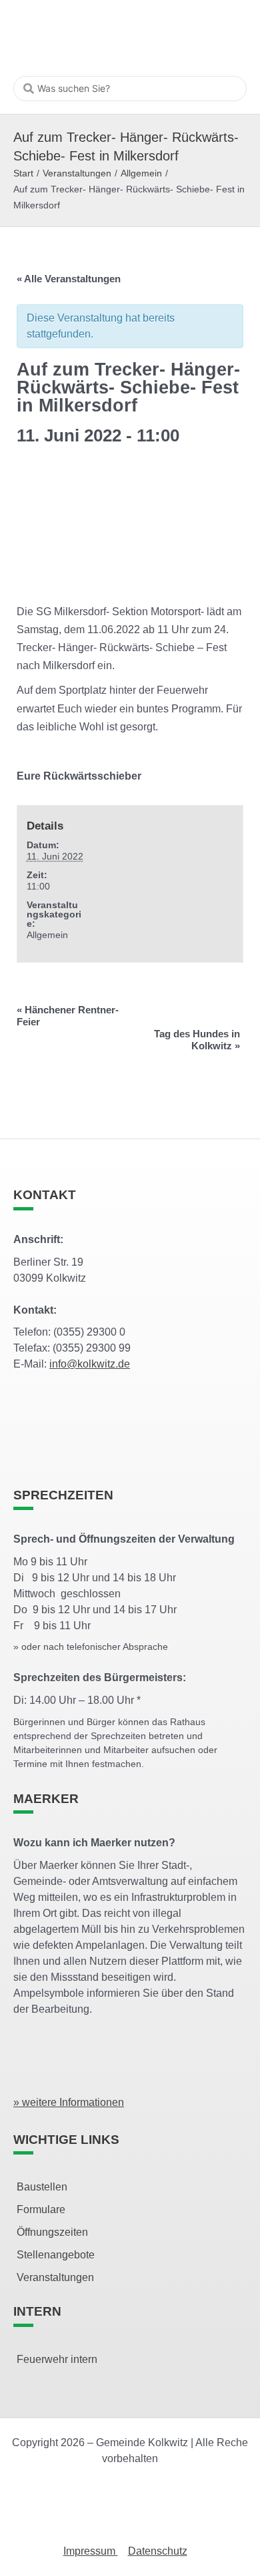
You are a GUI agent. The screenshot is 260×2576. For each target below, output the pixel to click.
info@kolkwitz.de (90, 1364)
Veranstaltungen (77, 173)
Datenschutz (158, 2551)
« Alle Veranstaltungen (69, 279)
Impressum (91, 2551)
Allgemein (141, 173)
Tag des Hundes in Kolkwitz (197, 1040)
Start (23, 173)
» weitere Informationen (69, 2102)
